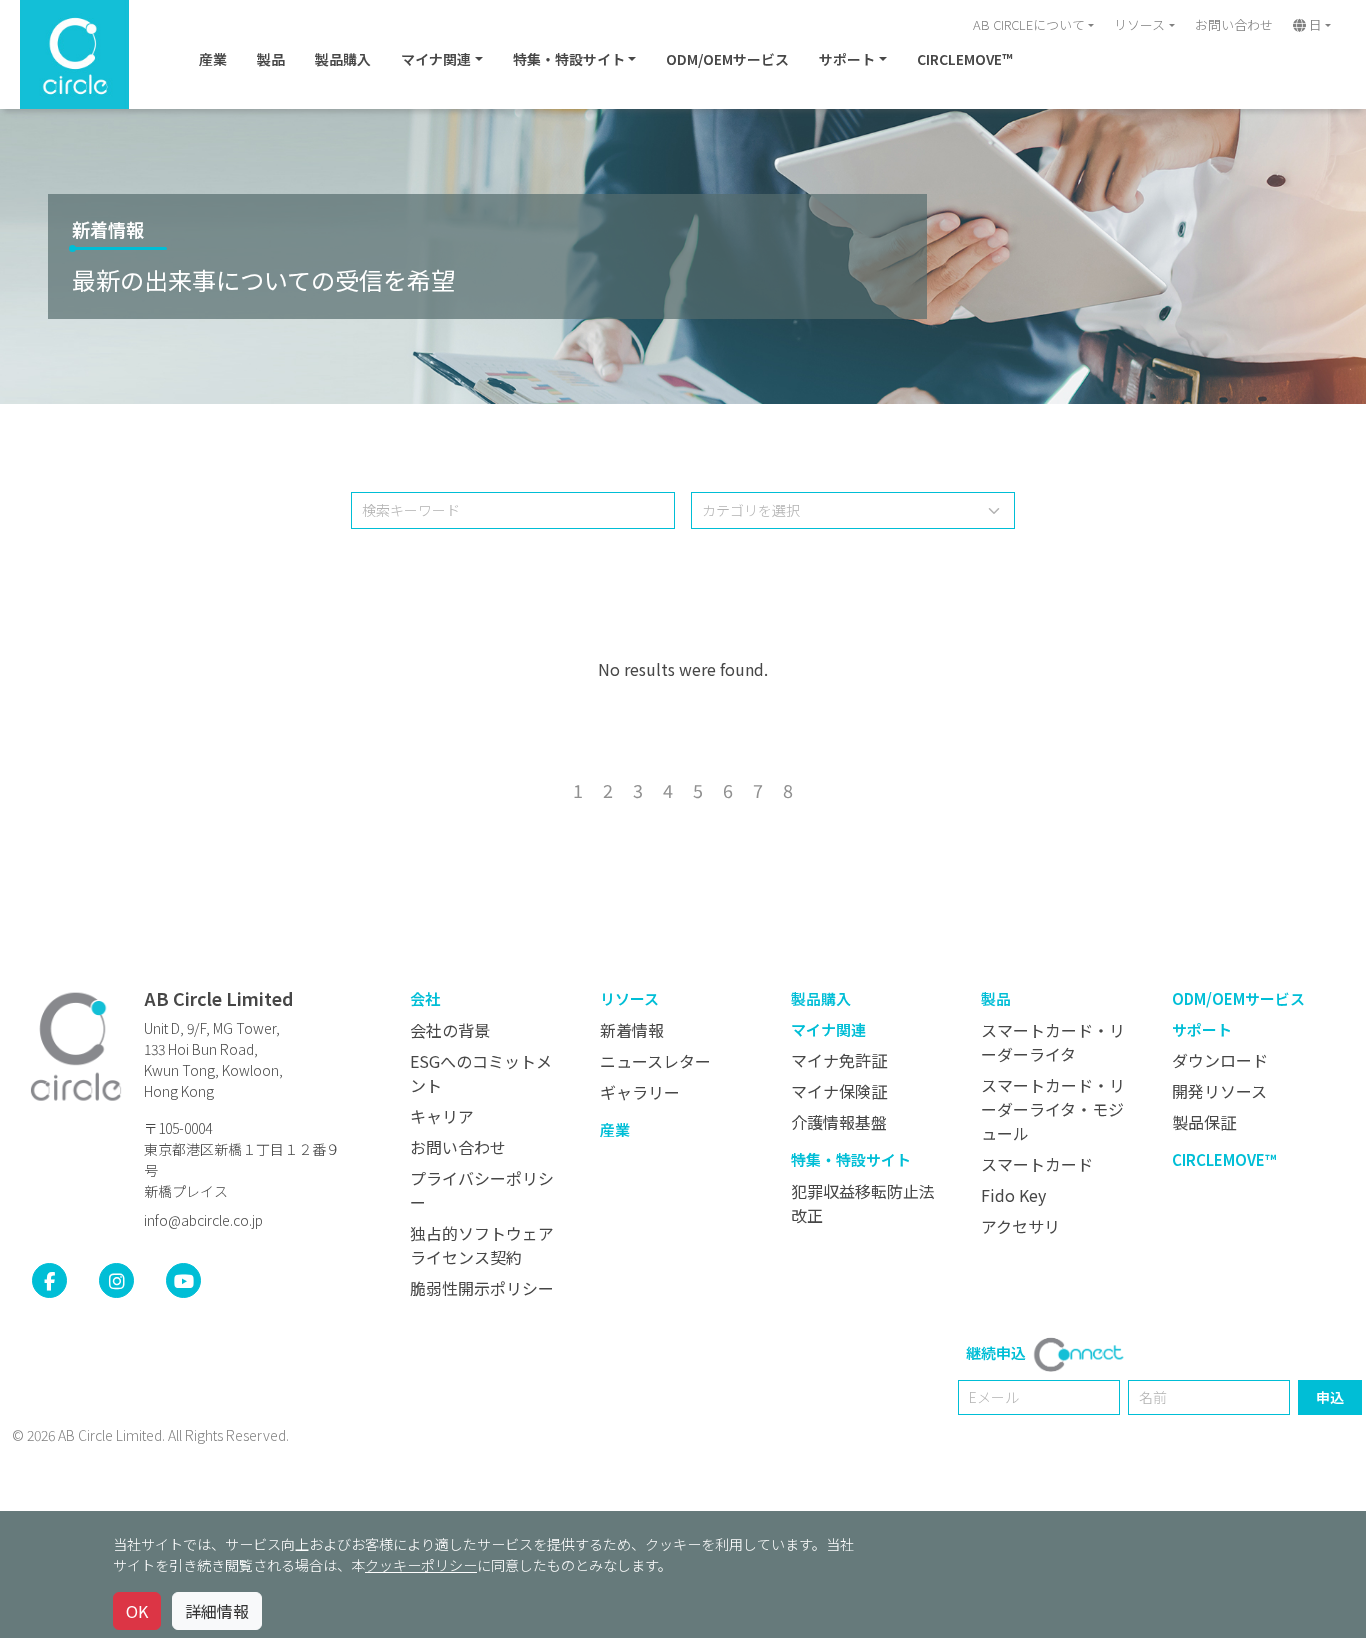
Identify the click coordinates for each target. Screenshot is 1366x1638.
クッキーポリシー (421, 1565)
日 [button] (1314, 24)
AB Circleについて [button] (1029, 24)
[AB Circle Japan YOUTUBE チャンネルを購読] (183, 1281)
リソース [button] (1139, 24)
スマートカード (1037, 1164)
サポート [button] (847, 59)
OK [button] (137, 1611)
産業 (213, 59)
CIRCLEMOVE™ (964, 59)
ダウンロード (1220, 1060)
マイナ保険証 (839, 1091)
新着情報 (108, 229)
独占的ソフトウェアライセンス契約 (482, 1245)
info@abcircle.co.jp (203, 1220)
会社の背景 (450, 1030)
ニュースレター (655, 1061)
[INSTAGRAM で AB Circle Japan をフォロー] (116, 1281)
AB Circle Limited (218, 998)
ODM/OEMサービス (727, 59)
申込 (1330, 1397)
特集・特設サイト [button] (569, 59)
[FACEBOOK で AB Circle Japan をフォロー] (49, 1281)
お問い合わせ (1234, 24)
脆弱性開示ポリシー (482, 1288)
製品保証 (1204, 1122)
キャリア (442, 1116)
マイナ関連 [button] (436, 59)
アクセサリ (1020, 1226)
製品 (271, 59)
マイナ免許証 (839, 1060)
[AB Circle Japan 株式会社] (76, 1046)
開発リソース (1219, 1091)
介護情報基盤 (839, 1122)
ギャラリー (640, 1092)
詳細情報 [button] (217, 1611)
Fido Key (1013, 1195)
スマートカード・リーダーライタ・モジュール (1053, 1109)
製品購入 (343, 59)
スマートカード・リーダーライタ (1053, 1042)
